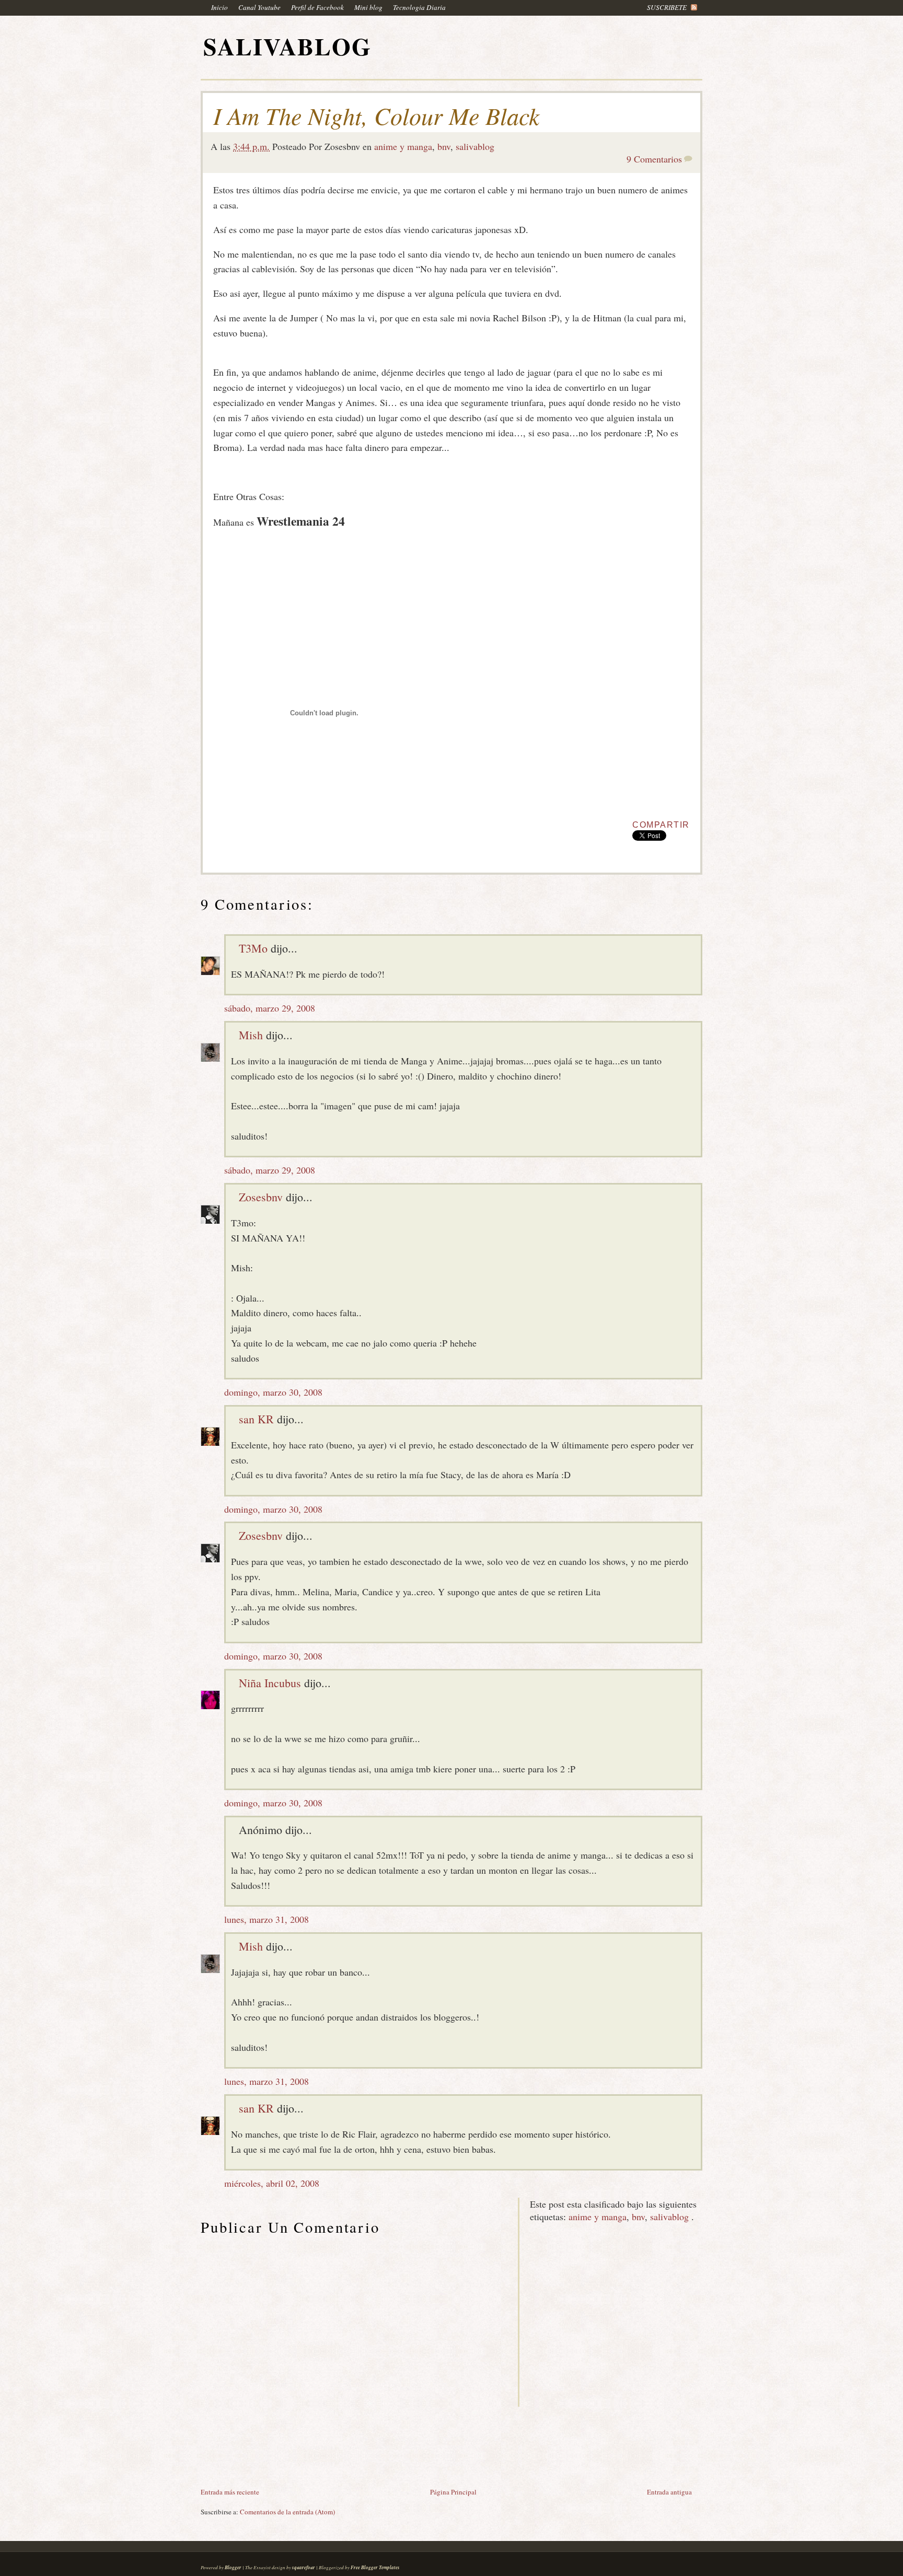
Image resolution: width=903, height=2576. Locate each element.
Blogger (233, 2567)
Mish (251, 1035)
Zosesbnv (261, 1197)
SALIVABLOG (287, 46)
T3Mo (253, 948)
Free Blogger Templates (375, 2567)
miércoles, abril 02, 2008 (272, 2183)
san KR (256, 1419)
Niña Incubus (270, 1683)
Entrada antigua (669, 2492)
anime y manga (403, 146)
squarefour (304, 2567)
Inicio (219, 7)
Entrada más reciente (230, 2492)
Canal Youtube (259, 7)
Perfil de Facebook (317, 7)
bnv (444, 146)
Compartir (661, 825)
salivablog (475, 146)
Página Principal (453, 2492)
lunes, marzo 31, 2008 (267, 1919)
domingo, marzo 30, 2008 (273, 1392)
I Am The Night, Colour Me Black (376, 115)
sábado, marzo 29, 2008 (270, 1008)
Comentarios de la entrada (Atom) (287, 2512)
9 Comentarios (654, 159)
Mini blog (368, 7)
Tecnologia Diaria (419, 7)
